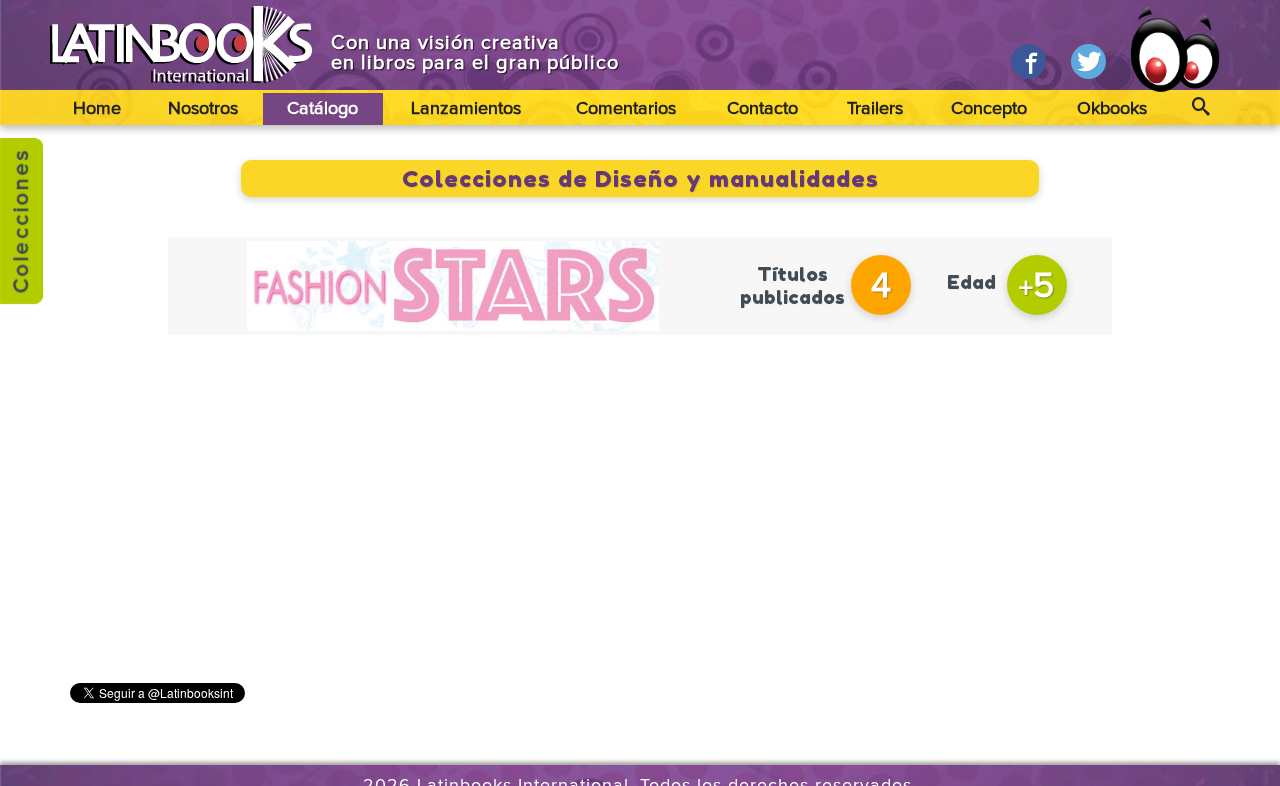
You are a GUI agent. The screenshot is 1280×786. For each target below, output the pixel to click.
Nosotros (203, 109)
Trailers (875, 109)
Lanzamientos (466, 109)
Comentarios (626, 109)
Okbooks (1112, 109)
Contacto (762, 109)
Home (97, 109)
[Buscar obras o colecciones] (1200, 107)
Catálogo (322, 109)
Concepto (989, 109)
